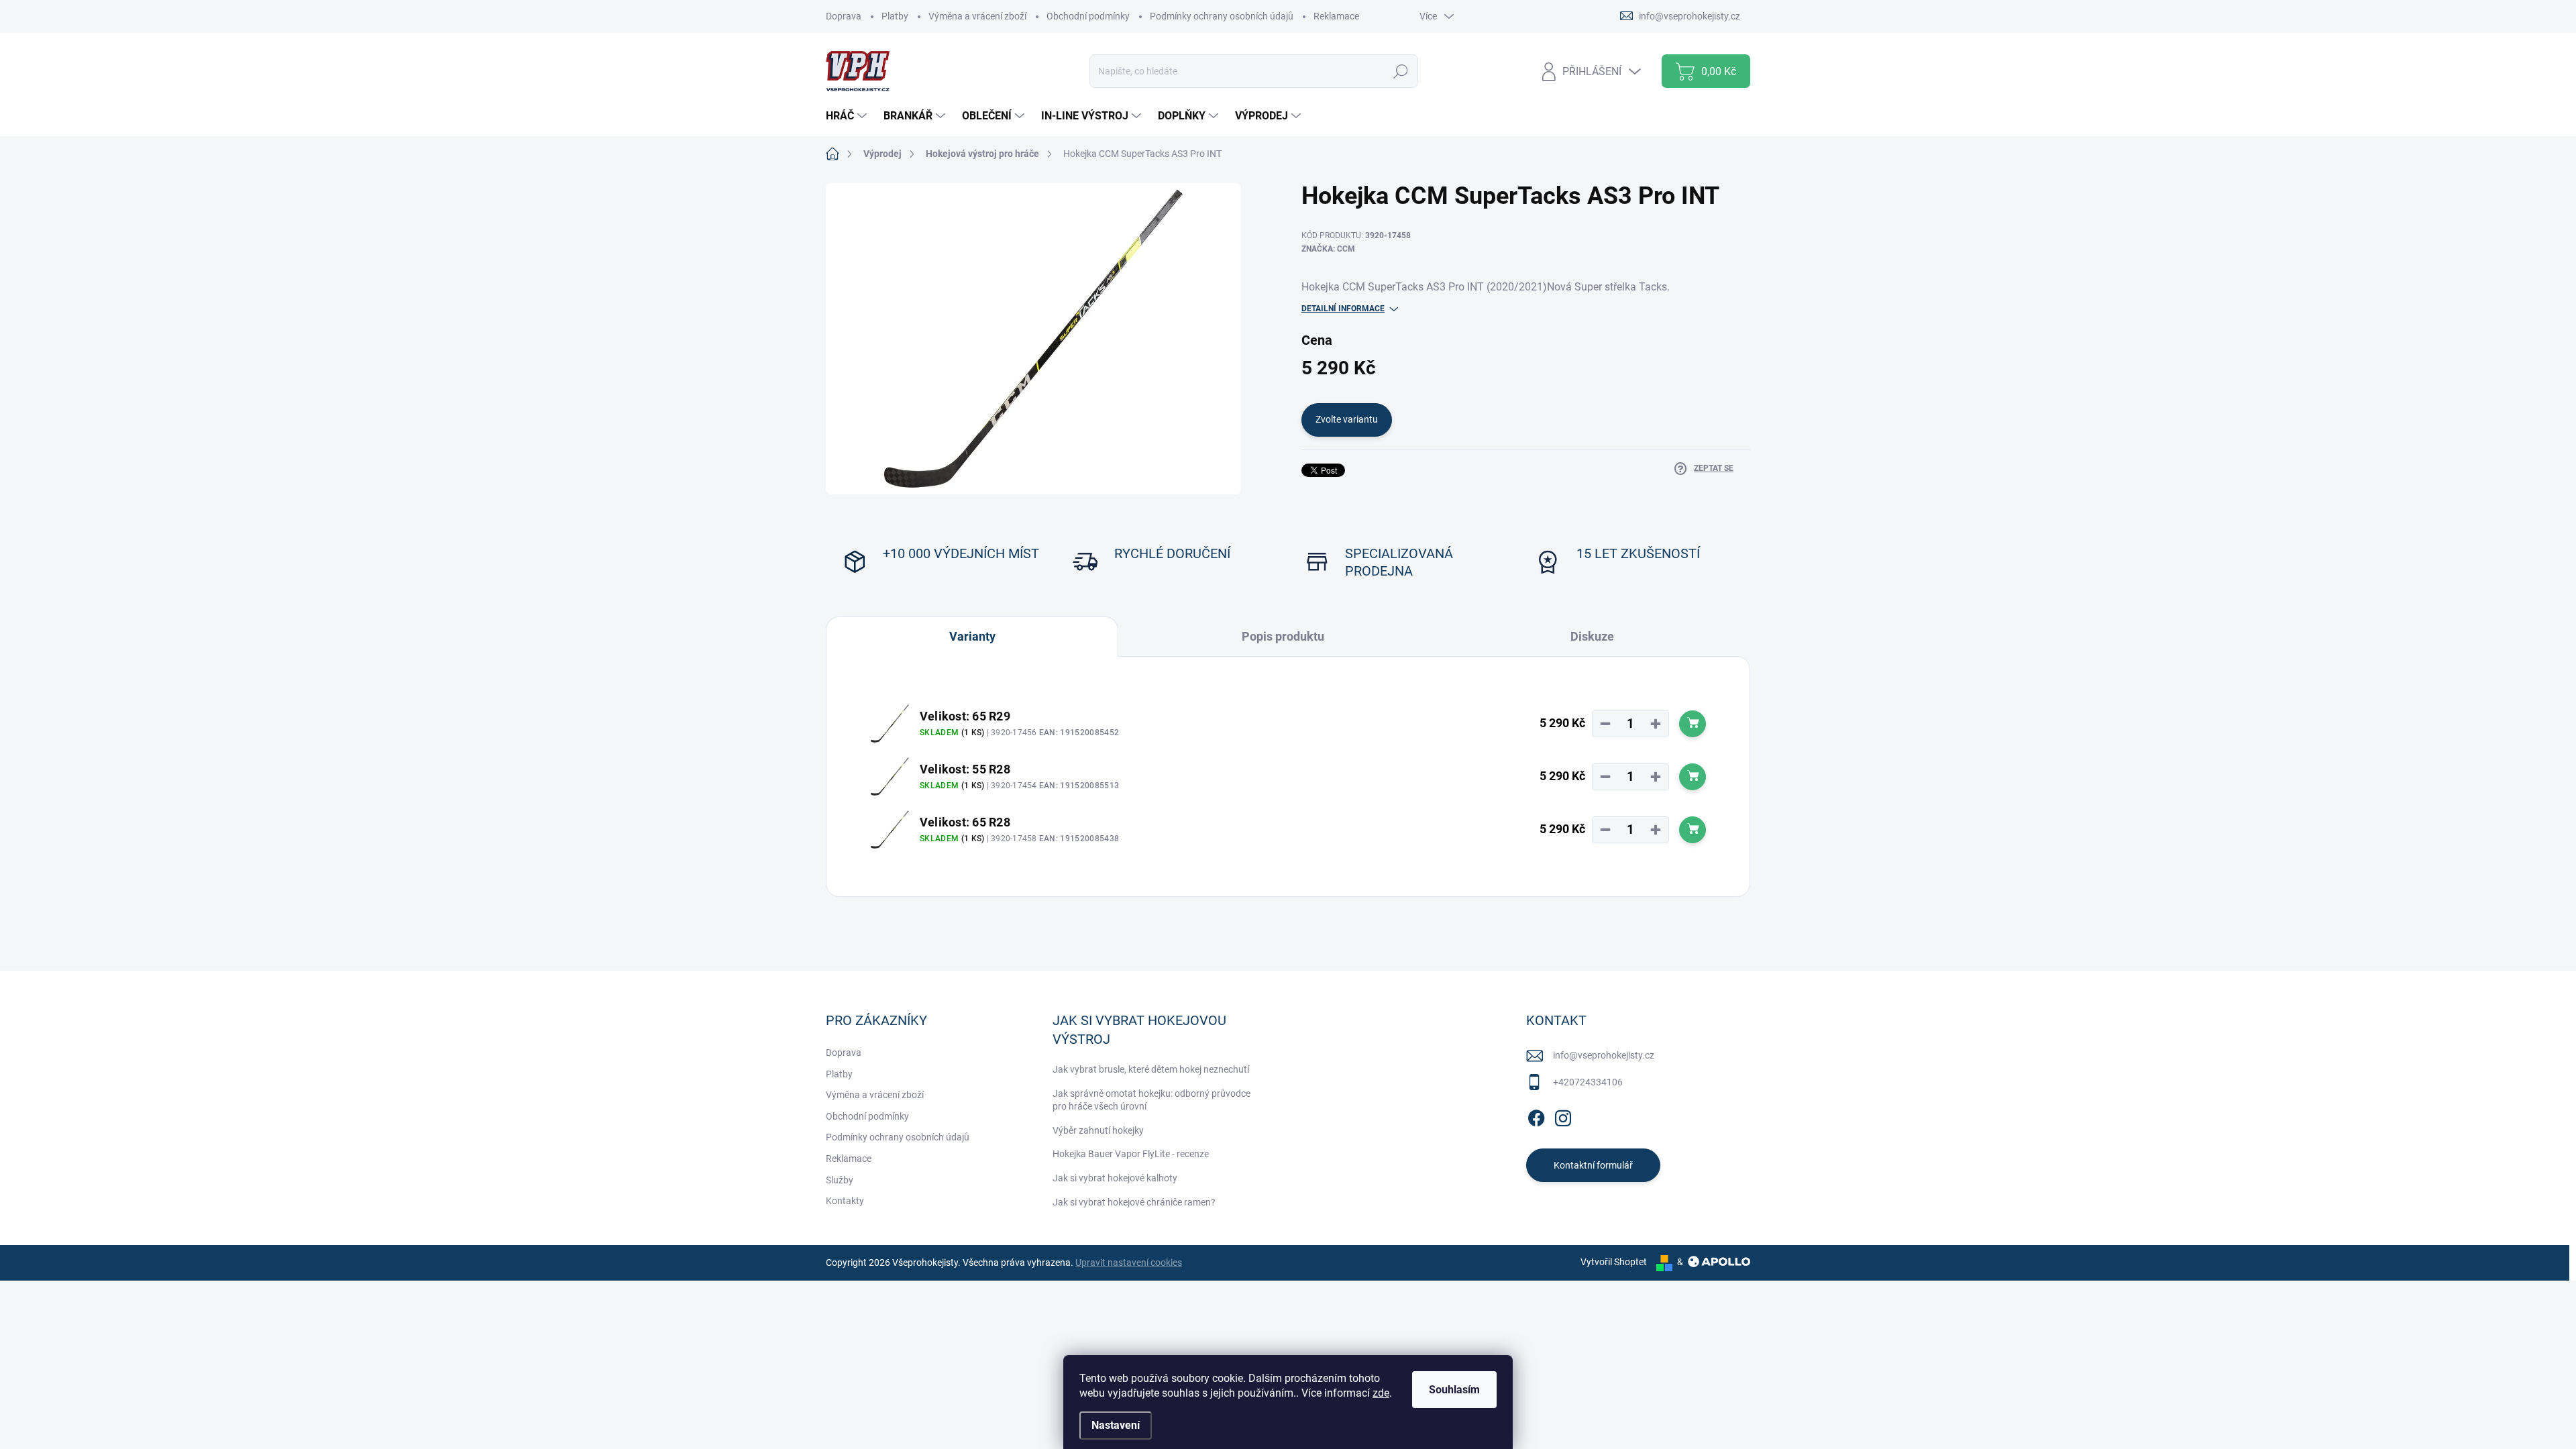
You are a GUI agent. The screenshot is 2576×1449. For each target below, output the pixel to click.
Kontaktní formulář (1593, 1165)
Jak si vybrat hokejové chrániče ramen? (1134, 1202)
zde (1381, 1393)
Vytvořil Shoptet (1614, 1262)
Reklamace (1336, 16)
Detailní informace (1343, 309)
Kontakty (845, 1201)
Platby (895, 16)
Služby (840, 1180)
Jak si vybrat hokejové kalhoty (1115, 1178)
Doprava (844, 16)
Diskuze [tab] (1592, 636)
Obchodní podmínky (1088, 16)
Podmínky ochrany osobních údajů (1222, 16)
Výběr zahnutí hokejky (1098, 1130)
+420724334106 (1588, 1082)
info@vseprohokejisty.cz (1604, 1055)
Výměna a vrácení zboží (977, 16)
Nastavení (1116, 1425)
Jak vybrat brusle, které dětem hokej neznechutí (1151, 1069)
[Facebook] (1536, 1116)
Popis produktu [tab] (1283, 636)
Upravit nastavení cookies (1129, 1263)
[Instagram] (1563, 1116)
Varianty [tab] (972, 636)
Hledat (1400, 71)
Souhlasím (1454, 1390)
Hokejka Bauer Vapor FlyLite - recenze (1131, 1154)
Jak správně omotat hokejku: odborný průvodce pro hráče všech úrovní (1151, 1100)
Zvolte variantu (1347, 419)
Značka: (1328, 249)
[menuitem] (848, 116)
